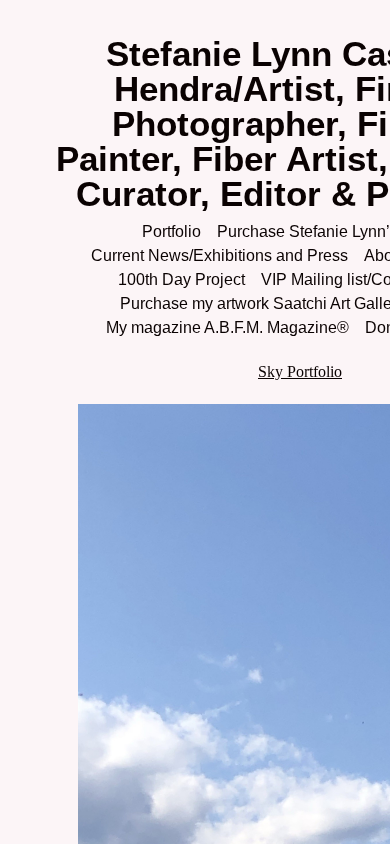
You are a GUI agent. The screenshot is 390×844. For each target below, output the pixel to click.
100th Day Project (177, 279)
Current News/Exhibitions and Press (216, 255)
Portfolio (170, 231)
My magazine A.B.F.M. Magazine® (222, 327)
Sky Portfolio (300, 371)
